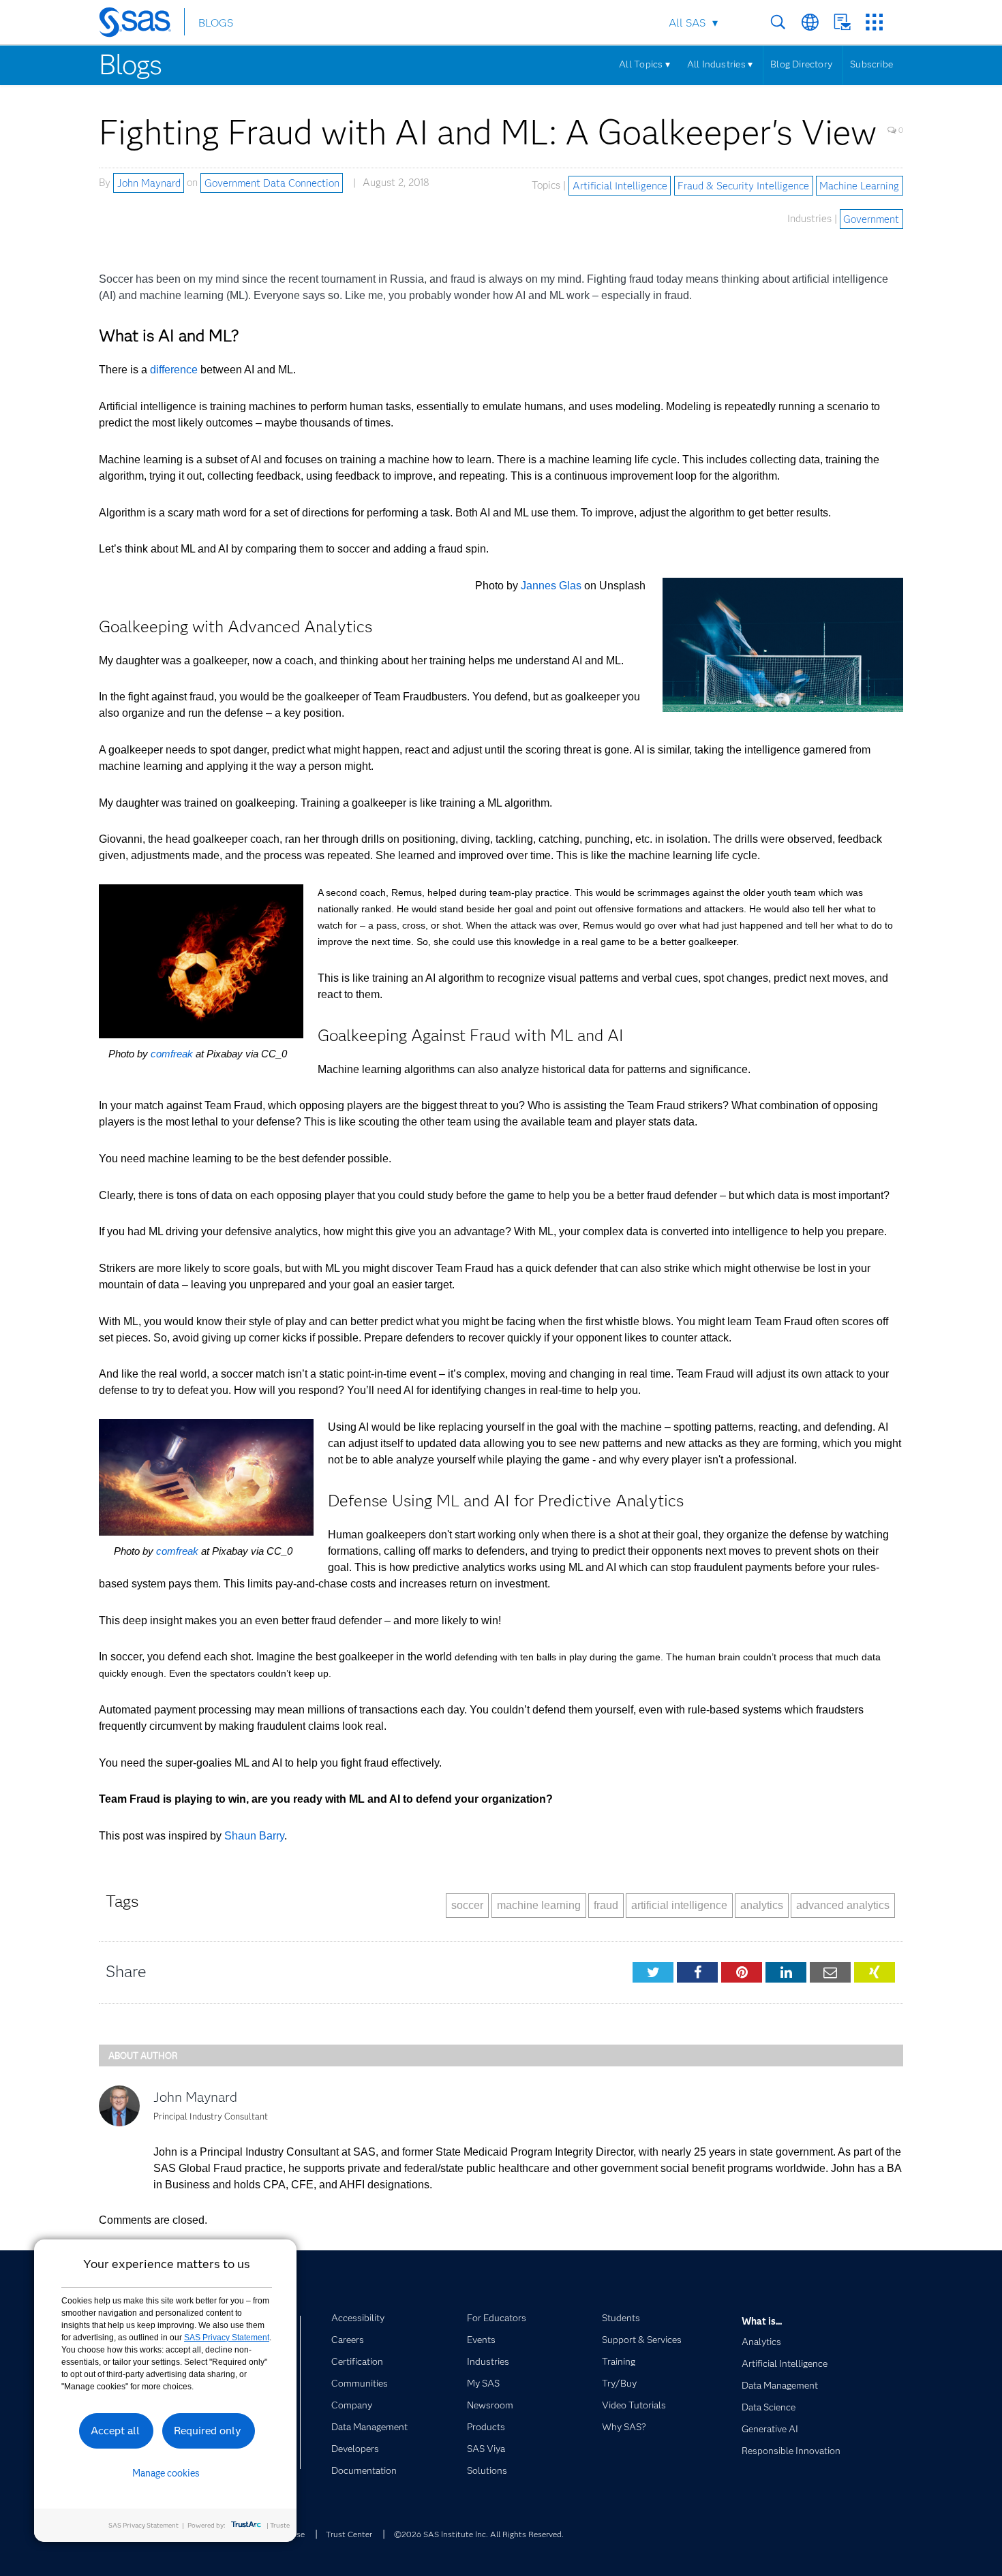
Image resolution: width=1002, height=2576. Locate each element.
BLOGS (216, 23)
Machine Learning (859, 185)
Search (778, 22)
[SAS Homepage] (141, 25)
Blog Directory (801, 64)
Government (871, 219)
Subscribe (871, 64)
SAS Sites (874, 22)
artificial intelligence (679, 1905)
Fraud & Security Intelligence (743, 185)
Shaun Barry (254, 1836)
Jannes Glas (551, 586)
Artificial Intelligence (620, 185)
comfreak (172, 1054)
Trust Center (349, 2534)
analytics (762, 1905)
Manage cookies (166, 2473)
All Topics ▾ (644, 64)
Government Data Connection (272, 183)
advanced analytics (843, 1905)
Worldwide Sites (810, 22)
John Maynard (149, 183)
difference (174, 370)
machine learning (539, 1905)
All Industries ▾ (720, 64)
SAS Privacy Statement (227, 2338)
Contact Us (842, 22)
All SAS (687, 23)
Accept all (115, 2431)
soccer (467, 1905)
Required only (208, 2431)
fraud (606, 1905)
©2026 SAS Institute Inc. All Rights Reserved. (479, 2534)
